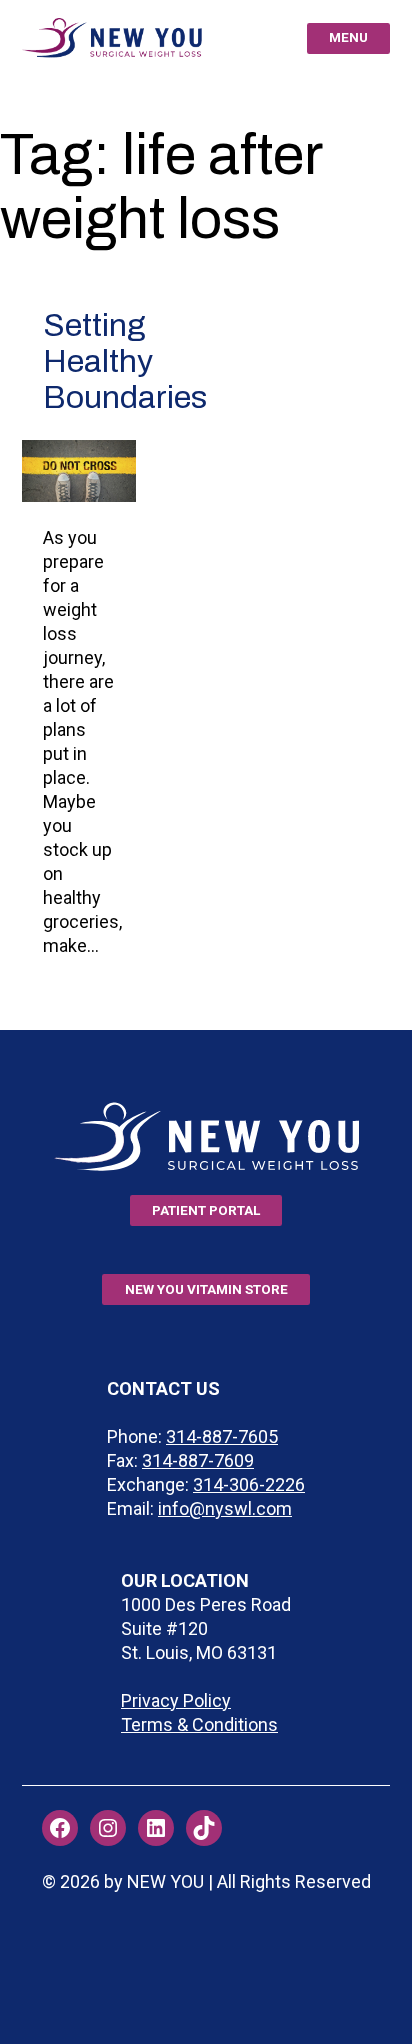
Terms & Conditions (199, 1724)
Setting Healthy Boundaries (125, 361)
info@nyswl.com (225, 1508)
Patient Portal (206, 1210)
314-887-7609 (198, 1460)
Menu (348, 37)
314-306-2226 (249, 1484)
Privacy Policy (176, 1700)
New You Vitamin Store (206, 1289)
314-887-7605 (222, 1436)
